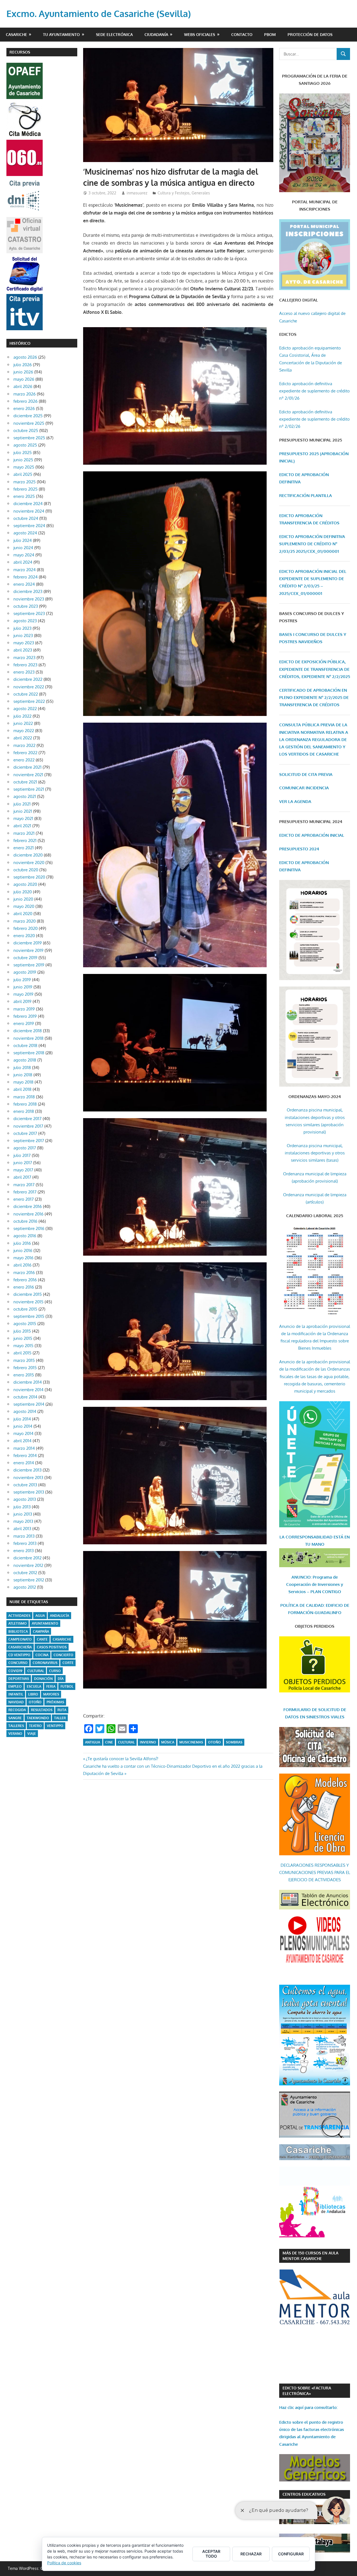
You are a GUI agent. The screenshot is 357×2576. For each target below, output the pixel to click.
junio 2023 (23, 635)
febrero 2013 (25, 1543)
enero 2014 (24, 1463)
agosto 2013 (25, 1499)
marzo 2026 (25, 394)
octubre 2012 (25, 1573)
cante (42, 1639)
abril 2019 (22, 1001)
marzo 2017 (24, 1185)
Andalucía (60, 1616)
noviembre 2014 (28, 1390)
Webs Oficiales (200, 34)
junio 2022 (23, 723)
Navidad (16, 1702)
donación (43, 1679)
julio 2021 (22, 804)
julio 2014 (22, 1419)
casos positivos (52, 1647)
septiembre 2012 (29, 1580)
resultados (42, 1710)
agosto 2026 (25, 357)
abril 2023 (23, 650)
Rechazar (251, 2554)
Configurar (291, 2554)
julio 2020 (23, 892)
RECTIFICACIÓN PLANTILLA (306, 495)
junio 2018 (23, 1075)
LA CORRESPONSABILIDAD (307, 1537)
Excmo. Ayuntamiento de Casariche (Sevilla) (99, 14)
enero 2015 (24, 1375)
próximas (55, 1702)
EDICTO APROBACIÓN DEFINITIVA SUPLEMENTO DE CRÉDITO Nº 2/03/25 (312, 544)
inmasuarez (137, 193)
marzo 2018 (24, 1097)
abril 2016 (22, 1265)
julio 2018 (22, 1068)
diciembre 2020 (28, 855)
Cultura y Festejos (174, 193)
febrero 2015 (25, 1368)
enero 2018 (24, 1111)
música (168, 1742)
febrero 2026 (26, 401)
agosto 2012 (25, 1587)
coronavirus (45, 1663)
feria (51, 1686)
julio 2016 (22, 1243)
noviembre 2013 (28, 1478)
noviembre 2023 (29, 599)
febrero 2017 (25, 1192)
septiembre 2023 (29, 613)
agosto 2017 (25, 1148)
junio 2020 (23, 899)
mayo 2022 (24, 731)
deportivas (19, 1679)
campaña (41, 1631)
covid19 (15, 1671)
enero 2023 (24, 672)
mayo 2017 (23, 1170)
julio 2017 (22, 1155)
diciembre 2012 (27, 1558)
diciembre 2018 (28, 1031)
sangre (15, 1718)
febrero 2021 (25, 840)
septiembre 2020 (29, 877)
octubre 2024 (26, 518)
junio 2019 (23, 987)
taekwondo (38, 1718)
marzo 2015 (24, 1360)
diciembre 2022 (28, 679)
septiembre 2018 (29, 1053)
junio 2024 (23, 548)
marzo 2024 (25, 570)
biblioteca (18, 1631)
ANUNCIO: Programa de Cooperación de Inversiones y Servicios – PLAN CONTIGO (315, 1584)
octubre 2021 (25, 782)
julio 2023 (22, 628)
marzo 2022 (24, 745)
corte (68, 1663)
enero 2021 (24, 848)
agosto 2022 (25, 709)
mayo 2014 (23, 1433)
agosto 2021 (25, 796)
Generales (201, 193)
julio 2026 (23, 365)
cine (109, 1742)
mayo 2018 (23, 1082)
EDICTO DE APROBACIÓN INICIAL (312, 835)
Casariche (16, 34)
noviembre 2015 (28, 1302)
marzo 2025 (25, 482)
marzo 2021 (24, 833)
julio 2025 (23, 453)
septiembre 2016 (29, 1228)
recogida (17, 1710)
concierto (63, 1655)
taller (60, 1718)
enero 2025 (24, 496)
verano (15, 1734)
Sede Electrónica (114, 34)
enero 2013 (24, 1551)
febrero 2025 (26, 489)
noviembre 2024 (29, 511)
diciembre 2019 (28, 943)
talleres (16, 1726)
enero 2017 (24, 1199)
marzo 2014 (24, 1448)
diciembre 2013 (27, 1470)
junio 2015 (23, 1338)
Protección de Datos (310, 34)
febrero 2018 (25, 1104)
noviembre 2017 (28, 1126)
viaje (32, 1734)
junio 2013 (23, 1514)
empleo (15, 1686)
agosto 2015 (25, 1324)
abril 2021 (22, 826)
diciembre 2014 (28, 1382)
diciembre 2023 (28, 591)
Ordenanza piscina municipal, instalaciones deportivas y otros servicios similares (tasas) (315, 1153)
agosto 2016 (25, 1236)
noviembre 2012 (28, 1565)
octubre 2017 (25, 1133)
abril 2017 (22, 1177)
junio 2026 (23, 372)
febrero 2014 (25, 1455)
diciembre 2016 (28, 1206)
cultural (126, 1742)
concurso (18, 1663)
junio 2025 (23, 460)
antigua (93, 1742)
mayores (51, 1694)
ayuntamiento (45, 1623)
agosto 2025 (25, 445)
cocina (42, 1655)
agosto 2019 (25, 972)
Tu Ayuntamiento (61, 34)
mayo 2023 (24, 643)
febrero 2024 (26, 577)
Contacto (242, 34)
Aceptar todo (211, 2554)
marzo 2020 (25, 921)
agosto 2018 (25, 1060)
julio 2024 (23, 540)
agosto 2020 (25, 884)
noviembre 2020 (29, 863)
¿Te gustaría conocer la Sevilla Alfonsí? (122, 1759)
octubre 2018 (25, 1045)
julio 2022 (22, 716)
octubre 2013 (25, 1485)
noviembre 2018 (28, 1038)
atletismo (18, 1623)
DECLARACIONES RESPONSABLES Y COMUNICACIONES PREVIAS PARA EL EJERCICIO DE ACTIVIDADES (315, 1873)
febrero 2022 (25, 753)
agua (40, 1616)
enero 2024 (24, 584)
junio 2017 (23, 1163)
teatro (35, 1726)
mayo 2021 (23, 818)
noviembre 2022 (29, 687)
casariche (62, 1639)
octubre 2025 (26, 430)
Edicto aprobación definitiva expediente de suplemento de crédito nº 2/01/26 (314, 391)
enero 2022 (24, 760)
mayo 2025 (24, 467)
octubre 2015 (25, 1309)
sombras (234, 1742)
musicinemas (191, 1742)
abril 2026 (23, 386)
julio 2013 (22, 1507)
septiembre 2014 (29, 1404)
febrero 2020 (26, 928)
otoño (214, 1742)
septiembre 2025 (29, 438)
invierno (148, 1742)
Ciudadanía (156, 34)
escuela (34, 1686)
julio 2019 (22, 980)
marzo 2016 (24, 1273)
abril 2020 (23, 914)
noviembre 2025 (29, 423)
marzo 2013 (24, 1536)
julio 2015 (22, 1331)
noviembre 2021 (28, 775)
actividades (19, 1616)
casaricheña (20, 1647)
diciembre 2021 (27, 767)
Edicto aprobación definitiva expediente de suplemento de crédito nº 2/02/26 (314, 419)
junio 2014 (23, 1426)
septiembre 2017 (29, 1141)
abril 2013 (22, 1529)
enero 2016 (24, 1287)
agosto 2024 (25, 533)
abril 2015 (22, 1353)
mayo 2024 (24, 555)
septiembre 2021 (29, 789)
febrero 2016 (25, 1280)
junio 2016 (23, 1250)
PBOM (270, 34)
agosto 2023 (25, 621)
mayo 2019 (23, 994)
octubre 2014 (25, 1397)
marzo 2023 (24, 658)
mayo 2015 (23, 1346)
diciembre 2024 (28, 504)
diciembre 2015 (28, 1294)
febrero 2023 (25, 665)
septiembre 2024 (29, 526)
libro (33, 1694)
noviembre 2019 (28, 950)
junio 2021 (23, 811)
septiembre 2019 (29, 965)
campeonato (20, 1639)
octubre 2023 (26, 606)
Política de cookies (64, 2563)
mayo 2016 (23, 1258)
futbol (67, 1686)
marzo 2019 (24, 1009)
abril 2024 (23, 562)
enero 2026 (24, 408)
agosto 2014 (25, 1411)
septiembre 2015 (29, 1316)
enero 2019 (24, 1023)
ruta (62, 1710)
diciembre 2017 (27, 1119)
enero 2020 (24, 936)
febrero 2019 (25, 1016)
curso (55, 1671)
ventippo (55, 1726)
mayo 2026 (24, 379)
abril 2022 (23, 738)
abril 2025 (23, 474)
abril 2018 (22, 1089)
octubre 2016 (25, 1221)
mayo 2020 (24, 906)
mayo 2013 (23, 1521)
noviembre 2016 (28, 1214)
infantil (16, 1694)
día (61, 1679)
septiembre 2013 (29, 1492)
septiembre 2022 (29, 701)
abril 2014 (22, 1441)
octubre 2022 (26, 694)
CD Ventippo (19, 1655)
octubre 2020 (26, 870)
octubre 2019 (25, 958)
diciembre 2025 (28, 416)
